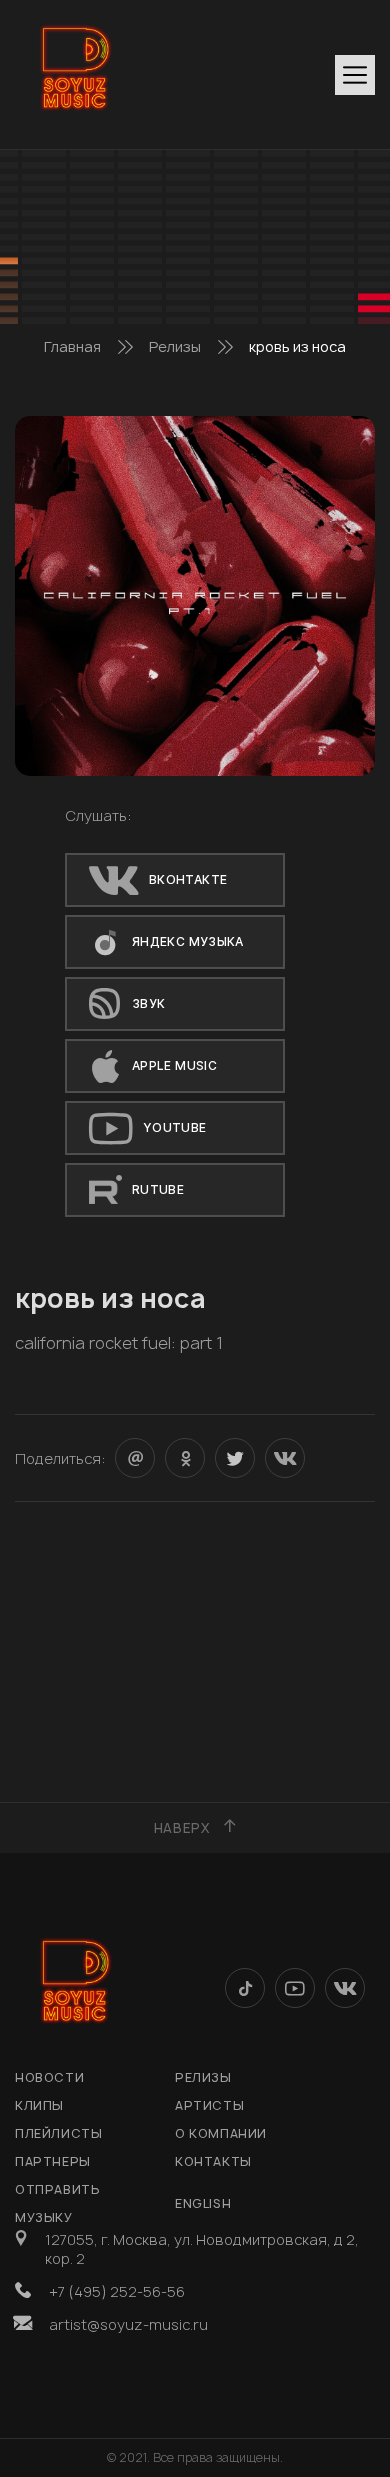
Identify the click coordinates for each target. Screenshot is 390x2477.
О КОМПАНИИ (221, 2133)
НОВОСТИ (49, 2077)
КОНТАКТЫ (213, 2161)
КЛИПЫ (39, 2105)
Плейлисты (58, 2133)
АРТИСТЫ (209, 2105)
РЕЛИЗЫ (203, 2077)
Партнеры (53, 2161)
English (203, 2203)
